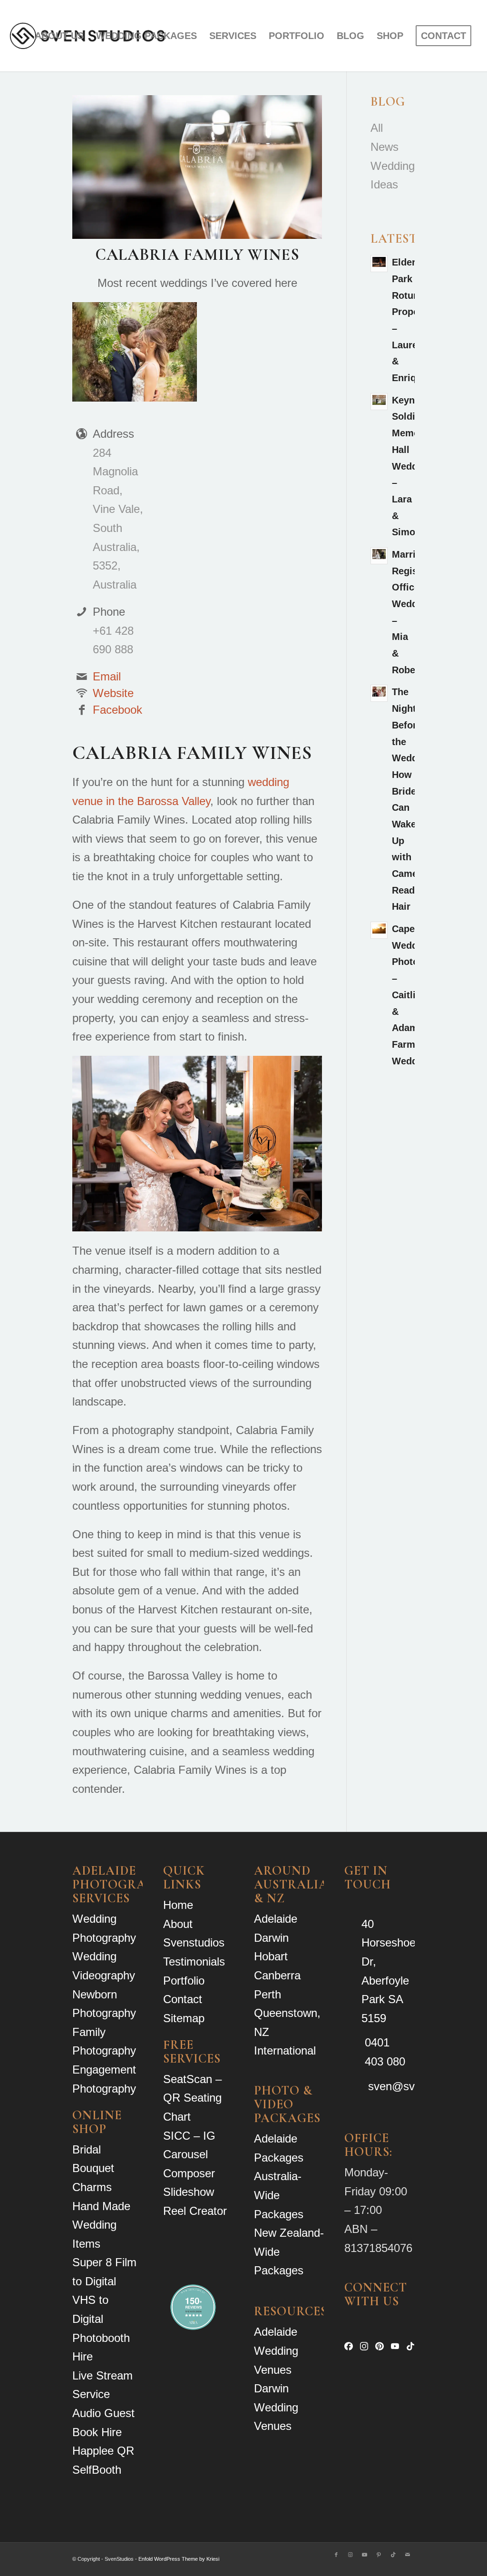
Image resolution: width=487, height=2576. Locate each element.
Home (178, 1905)
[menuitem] (59, 36)
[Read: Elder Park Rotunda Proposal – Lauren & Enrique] (379, 264)
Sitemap (184, 2018)
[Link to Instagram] (351, 2555)
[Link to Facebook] (336, 2555)
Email (107, 676)
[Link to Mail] (408, 2555)
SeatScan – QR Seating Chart (192, 2098)
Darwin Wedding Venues (276, 2407)
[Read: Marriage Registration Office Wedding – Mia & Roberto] (379, 556)
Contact (183, 1999)
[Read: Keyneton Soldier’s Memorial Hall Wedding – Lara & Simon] (379, 402)
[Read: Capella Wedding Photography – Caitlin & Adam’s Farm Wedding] (379, 930)
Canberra (277, 1975)
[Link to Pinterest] (379, 2555)
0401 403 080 (385, 2052)
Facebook (117, 710)
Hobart (271, 1956)
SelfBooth (97, 2470)
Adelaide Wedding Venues (276, 2350)
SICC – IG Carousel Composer (189, 2154)
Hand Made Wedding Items (101, 2225)
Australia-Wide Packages (279, 2195)
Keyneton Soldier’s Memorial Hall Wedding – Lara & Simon (413, 466)
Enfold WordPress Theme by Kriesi (179, 2559)
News (385, 147)
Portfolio (184, 1981)
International (285, 2050)
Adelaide (276, 1919)
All (377, 128)
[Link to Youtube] (365, 2555)
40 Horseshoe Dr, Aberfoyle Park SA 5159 (389, 1971)
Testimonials (194, 1961)
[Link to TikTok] (393, 2555)
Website (113, 693)
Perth (268, 1994)
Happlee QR (103, 2451)
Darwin (271, 1938)
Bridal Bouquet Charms (93, 2168)
